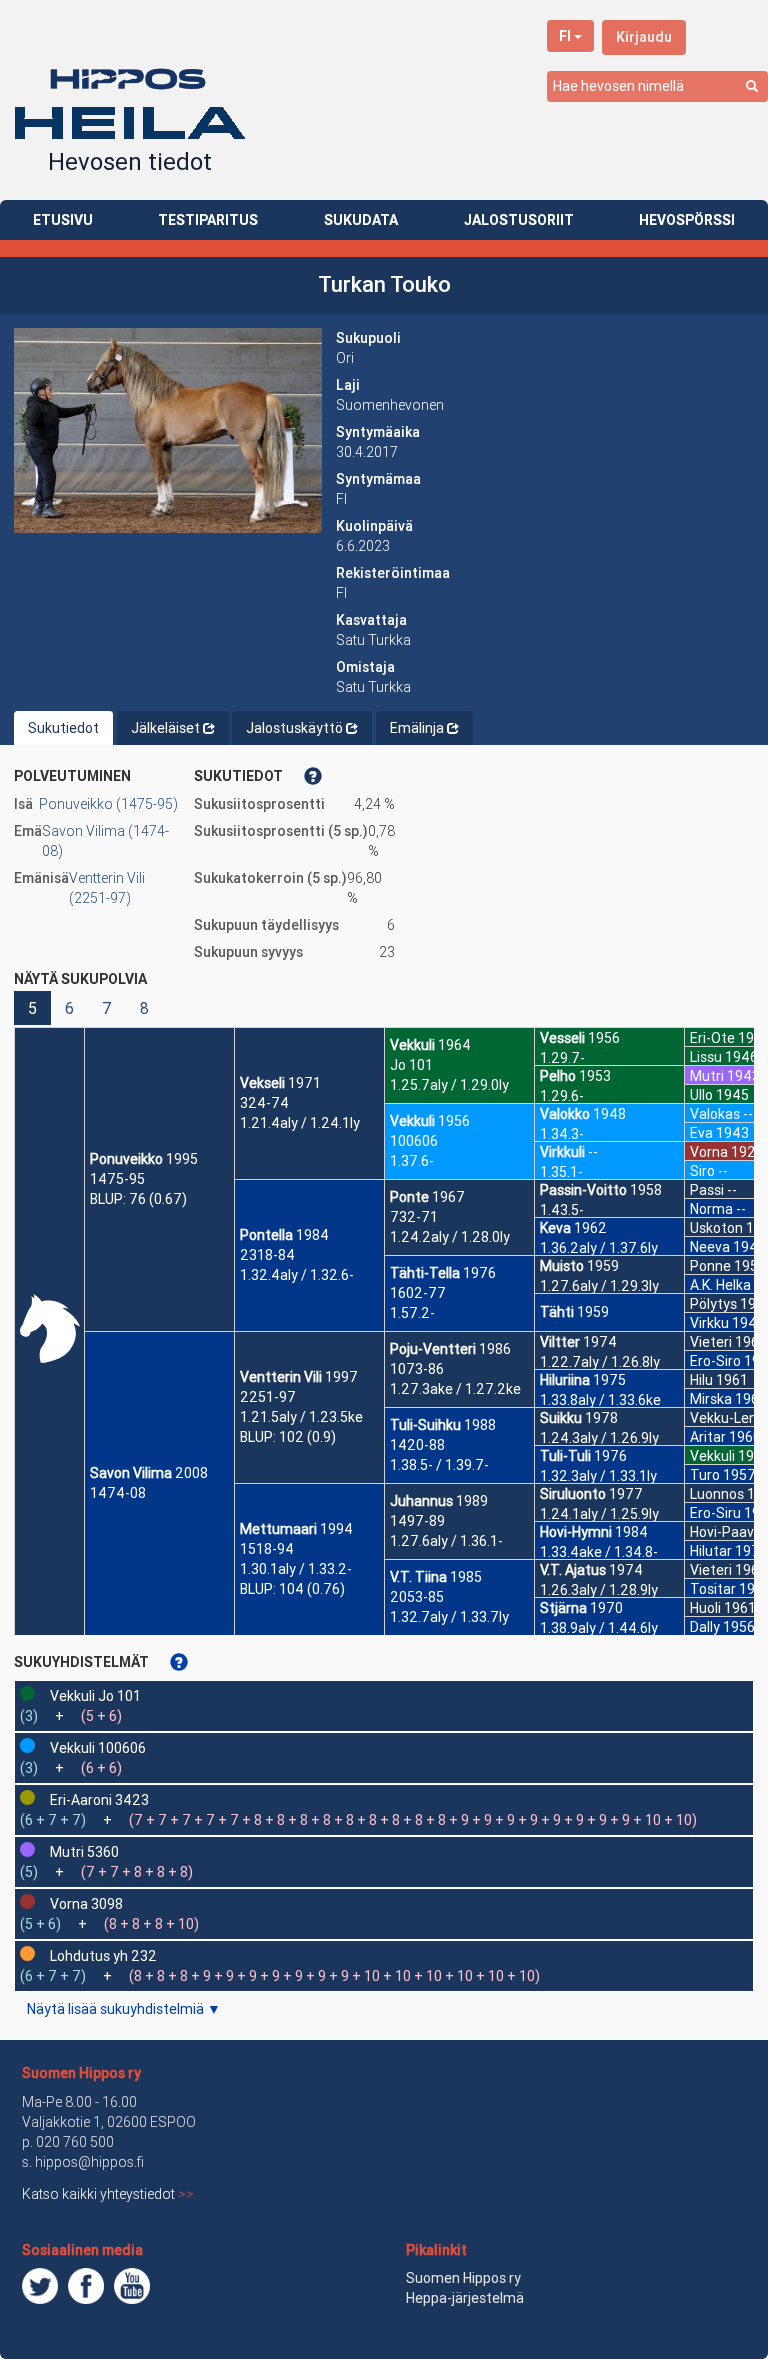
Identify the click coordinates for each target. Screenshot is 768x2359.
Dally (705, 1627)
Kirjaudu (644, 37)
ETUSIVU (63, 220)
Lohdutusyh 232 (103, 1956)
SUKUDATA (361, 220)
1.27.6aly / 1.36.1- (446, 1541)
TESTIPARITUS (208, 220)
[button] (168, 430)
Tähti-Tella (425, 1273)
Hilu (701, 1380)
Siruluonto (573, 1494)
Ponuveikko (126, 1159)
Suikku (561, 1418)
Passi (707, 1190)
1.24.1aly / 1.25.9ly (599, 1514)
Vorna (709, 1152)
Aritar (708, 1437)
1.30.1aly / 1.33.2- (296, 1569)
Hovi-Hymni (576, 1532)
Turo (705, 1475)
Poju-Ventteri (433, 1349)
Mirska (711, 1399)
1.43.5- (562, 1210)
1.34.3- (562, 1134)
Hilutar (711, 1551)
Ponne (710, 1266)
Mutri (707, 1076)
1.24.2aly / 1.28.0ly (450, 1237)
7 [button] (107, 1008)
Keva (555, 1228)
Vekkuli (412, 1045)
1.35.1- (561, 1172)
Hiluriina (565, 1380)
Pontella (266, 1235)
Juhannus (421, 1501)
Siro (702, 1171)
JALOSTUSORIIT (519, 220)
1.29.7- (562, 1058)
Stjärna (563, 1608)
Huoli (705, 1608)
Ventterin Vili (281, 1377)
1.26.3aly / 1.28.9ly (599, 1590)
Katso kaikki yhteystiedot (108, 2194)
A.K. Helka (720, 1285)
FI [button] (565, 36)
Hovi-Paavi (723, 1532)
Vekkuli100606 (98, 1748)
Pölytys (713, 1304)
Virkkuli (562, 1152)
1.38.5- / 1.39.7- (439, 1465)
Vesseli (562, 1038)
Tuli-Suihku (425, 1425)
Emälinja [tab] (417, 728)
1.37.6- (412, 1161)
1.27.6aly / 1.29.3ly (599, 1286)
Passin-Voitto (583, 1190)
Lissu (706, 1057)
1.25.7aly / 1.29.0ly (449, 1085)
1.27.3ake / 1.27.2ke (455, 1389)
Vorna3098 (86, 1904)
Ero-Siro (715, 1361)
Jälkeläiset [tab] (165, 728)
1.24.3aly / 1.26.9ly (599, 1438)
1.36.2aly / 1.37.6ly (599, 1248)
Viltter (560, 1342)
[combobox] (657, 86)
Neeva (710, 1247)
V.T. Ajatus (573, 1570)
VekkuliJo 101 (95, 1696)
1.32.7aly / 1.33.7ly (449, 1617)
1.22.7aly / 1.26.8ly (600, 1362)
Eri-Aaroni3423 (99, 1800)
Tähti (557, 1312)
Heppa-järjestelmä (465, 2298)
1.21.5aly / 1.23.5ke (301, 1417)
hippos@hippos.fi (89, 2162)
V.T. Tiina (418, 1577)
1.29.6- (562, 1096)
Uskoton (716, 1228)
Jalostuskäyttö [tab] (294, 728)
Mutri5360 (84, 1852)
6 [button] (69, 1008)
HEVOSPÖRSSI (687, 220)
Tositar (713, 1589)
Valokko (565, 1114)
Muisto (562, 1266)
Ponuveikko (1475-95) (108, 804)
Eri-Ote (712, 1038)
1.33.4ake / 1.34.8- (599, 1552)
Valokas (715, 1114)
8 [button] (144, 1008)
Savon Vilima (131, 1473)
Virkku (709, 1323)
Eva (701, 1133)
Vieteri (711, 1342)
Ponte (409, 1197)
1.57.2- (412, 1313)
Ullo (701, 1095)
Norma (711, 1209)
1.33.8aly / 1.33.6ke (600, 1400)
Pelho (558, 1076)
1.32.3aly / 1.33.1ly (598, 1476)
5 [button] (32, 1008)
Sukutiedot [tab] (63, 728)
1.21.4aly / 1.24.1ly (300, 1123)
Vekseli (262, 1083)
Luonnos (717, 1494)
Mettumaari (278, 1529)
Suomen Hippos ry (81, 2073)
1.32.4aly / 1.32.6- (297, 1275)
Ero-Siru (715, 1513)
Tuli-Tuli (565, 1456)
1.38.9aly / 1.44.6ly (599, 1628)
